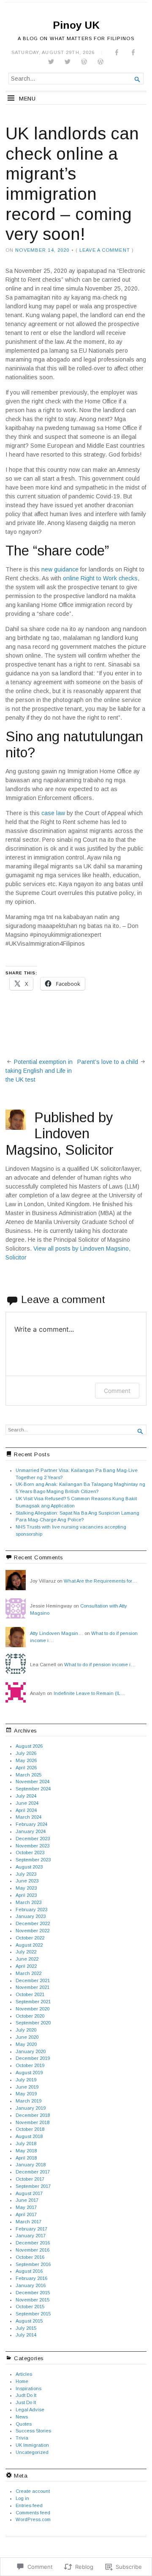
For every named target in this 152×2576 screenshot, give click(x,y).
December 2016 (33, 2243)
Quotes (24, 2424)
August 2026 (29, 1746)
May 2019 (26, 2094)
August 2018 (29, 2136)
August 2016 (29, 2271)
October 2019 (30, 2065)
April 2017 (26, 2214)
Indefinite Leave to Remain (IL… (90, 1693)
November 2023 (33, 1846)
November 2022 (33, 1931)
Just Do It (26, 2402)
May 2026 (26, 1760)
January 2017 (31, 2236)
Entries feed (29, 2505)
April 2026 (26, 1768)
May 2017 (26, 2207)
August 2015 (29, 2321)
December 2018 (33, 2115)
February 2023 (31, 1910)
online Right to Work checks (100, 578)
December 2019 (33, 2058)
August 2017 (29, 2193)
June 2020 (27, 2037)
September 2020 (33, 2023)
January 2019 (31, 2108)
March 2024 (28, 1817)
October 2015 (30, 2307)
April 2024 (26, 1810)
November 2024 (33, 1782)
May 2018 (26, 2151)
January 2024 (31, 1831)
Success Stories (33, 2431)
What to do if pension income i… (100, 1665)
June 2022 (27, 1959)
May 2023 (26, 1888)
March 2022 (28, 1973)
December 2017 (33, 2172)
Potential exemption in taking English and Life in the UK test (39, 1071)
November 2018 (33, 2122)
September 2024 (33, 1789)
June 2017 (27, 2200)
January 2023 (31, 1916)
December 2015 (33, 2293)
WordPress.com (33, 2519)
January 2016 (31, 2285)
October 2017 (30, 2179)
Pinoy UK (76, 25)
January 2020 (31, 2051)
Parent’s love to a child (108, 1062)
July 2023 (26, 1874)
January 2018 (31, 2165)
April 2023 (26, 1895)
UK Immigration (32, 2445)
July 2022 (26, 1952)
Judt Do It (26, 2395)
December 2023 (33, 1839)
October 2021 (30, 1994)
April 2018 (26, 2158)
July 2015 (26, 2328)
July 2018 (26, 2143)
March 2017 (28, 2222)
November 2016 (33, 2250)
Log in (22, 2498)
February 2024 (31, 1824)
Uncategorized (32, 2452)
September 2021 (33, 2002)
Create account (33, 2491)
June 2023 (27, 1881)
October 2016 (30, 2257)
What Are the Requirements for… (100, 1581)
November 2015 (33, 2300)
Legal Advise (30, 2410)
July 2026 (26, 1753)
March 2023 (28, 1902)
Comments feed (33, 2513)
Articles (24, 2374)
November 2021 (33, 1987)
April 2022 (26, 1966)
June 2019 (27, 2087)
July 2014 (26, 2335)
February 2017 (31, 2229)
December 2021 (33, 1980)
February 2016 (31, 2278)
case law (53, 813)
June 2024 (27, 1803)
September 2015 (33, 2314)
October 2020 (30, 2016)
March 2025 (28, 1775)
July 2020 (26, 2030)
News (22, 2417)
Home (22, 2381)
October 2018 (30, 2129)
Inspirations (28, 2388)
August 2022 (29, 1945)
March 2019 (28, 2101)
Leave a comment (105, 250)
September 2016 (33, 2264)
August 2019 (29, 2073)
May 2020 (26, 2044)
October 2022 (30, 1938)
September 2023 (33, 1860)
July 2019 (26, 2080)
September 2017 (33, 2186)
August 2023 (29, 1867)
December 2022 (33, 1923)
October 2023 (30, 1852)
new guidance (60, 569)
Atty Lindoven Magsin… (57, 1633)
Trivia (22, 2438)
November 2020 (33, 2009)
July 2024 (26, 1796)
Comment (117, 1391)
